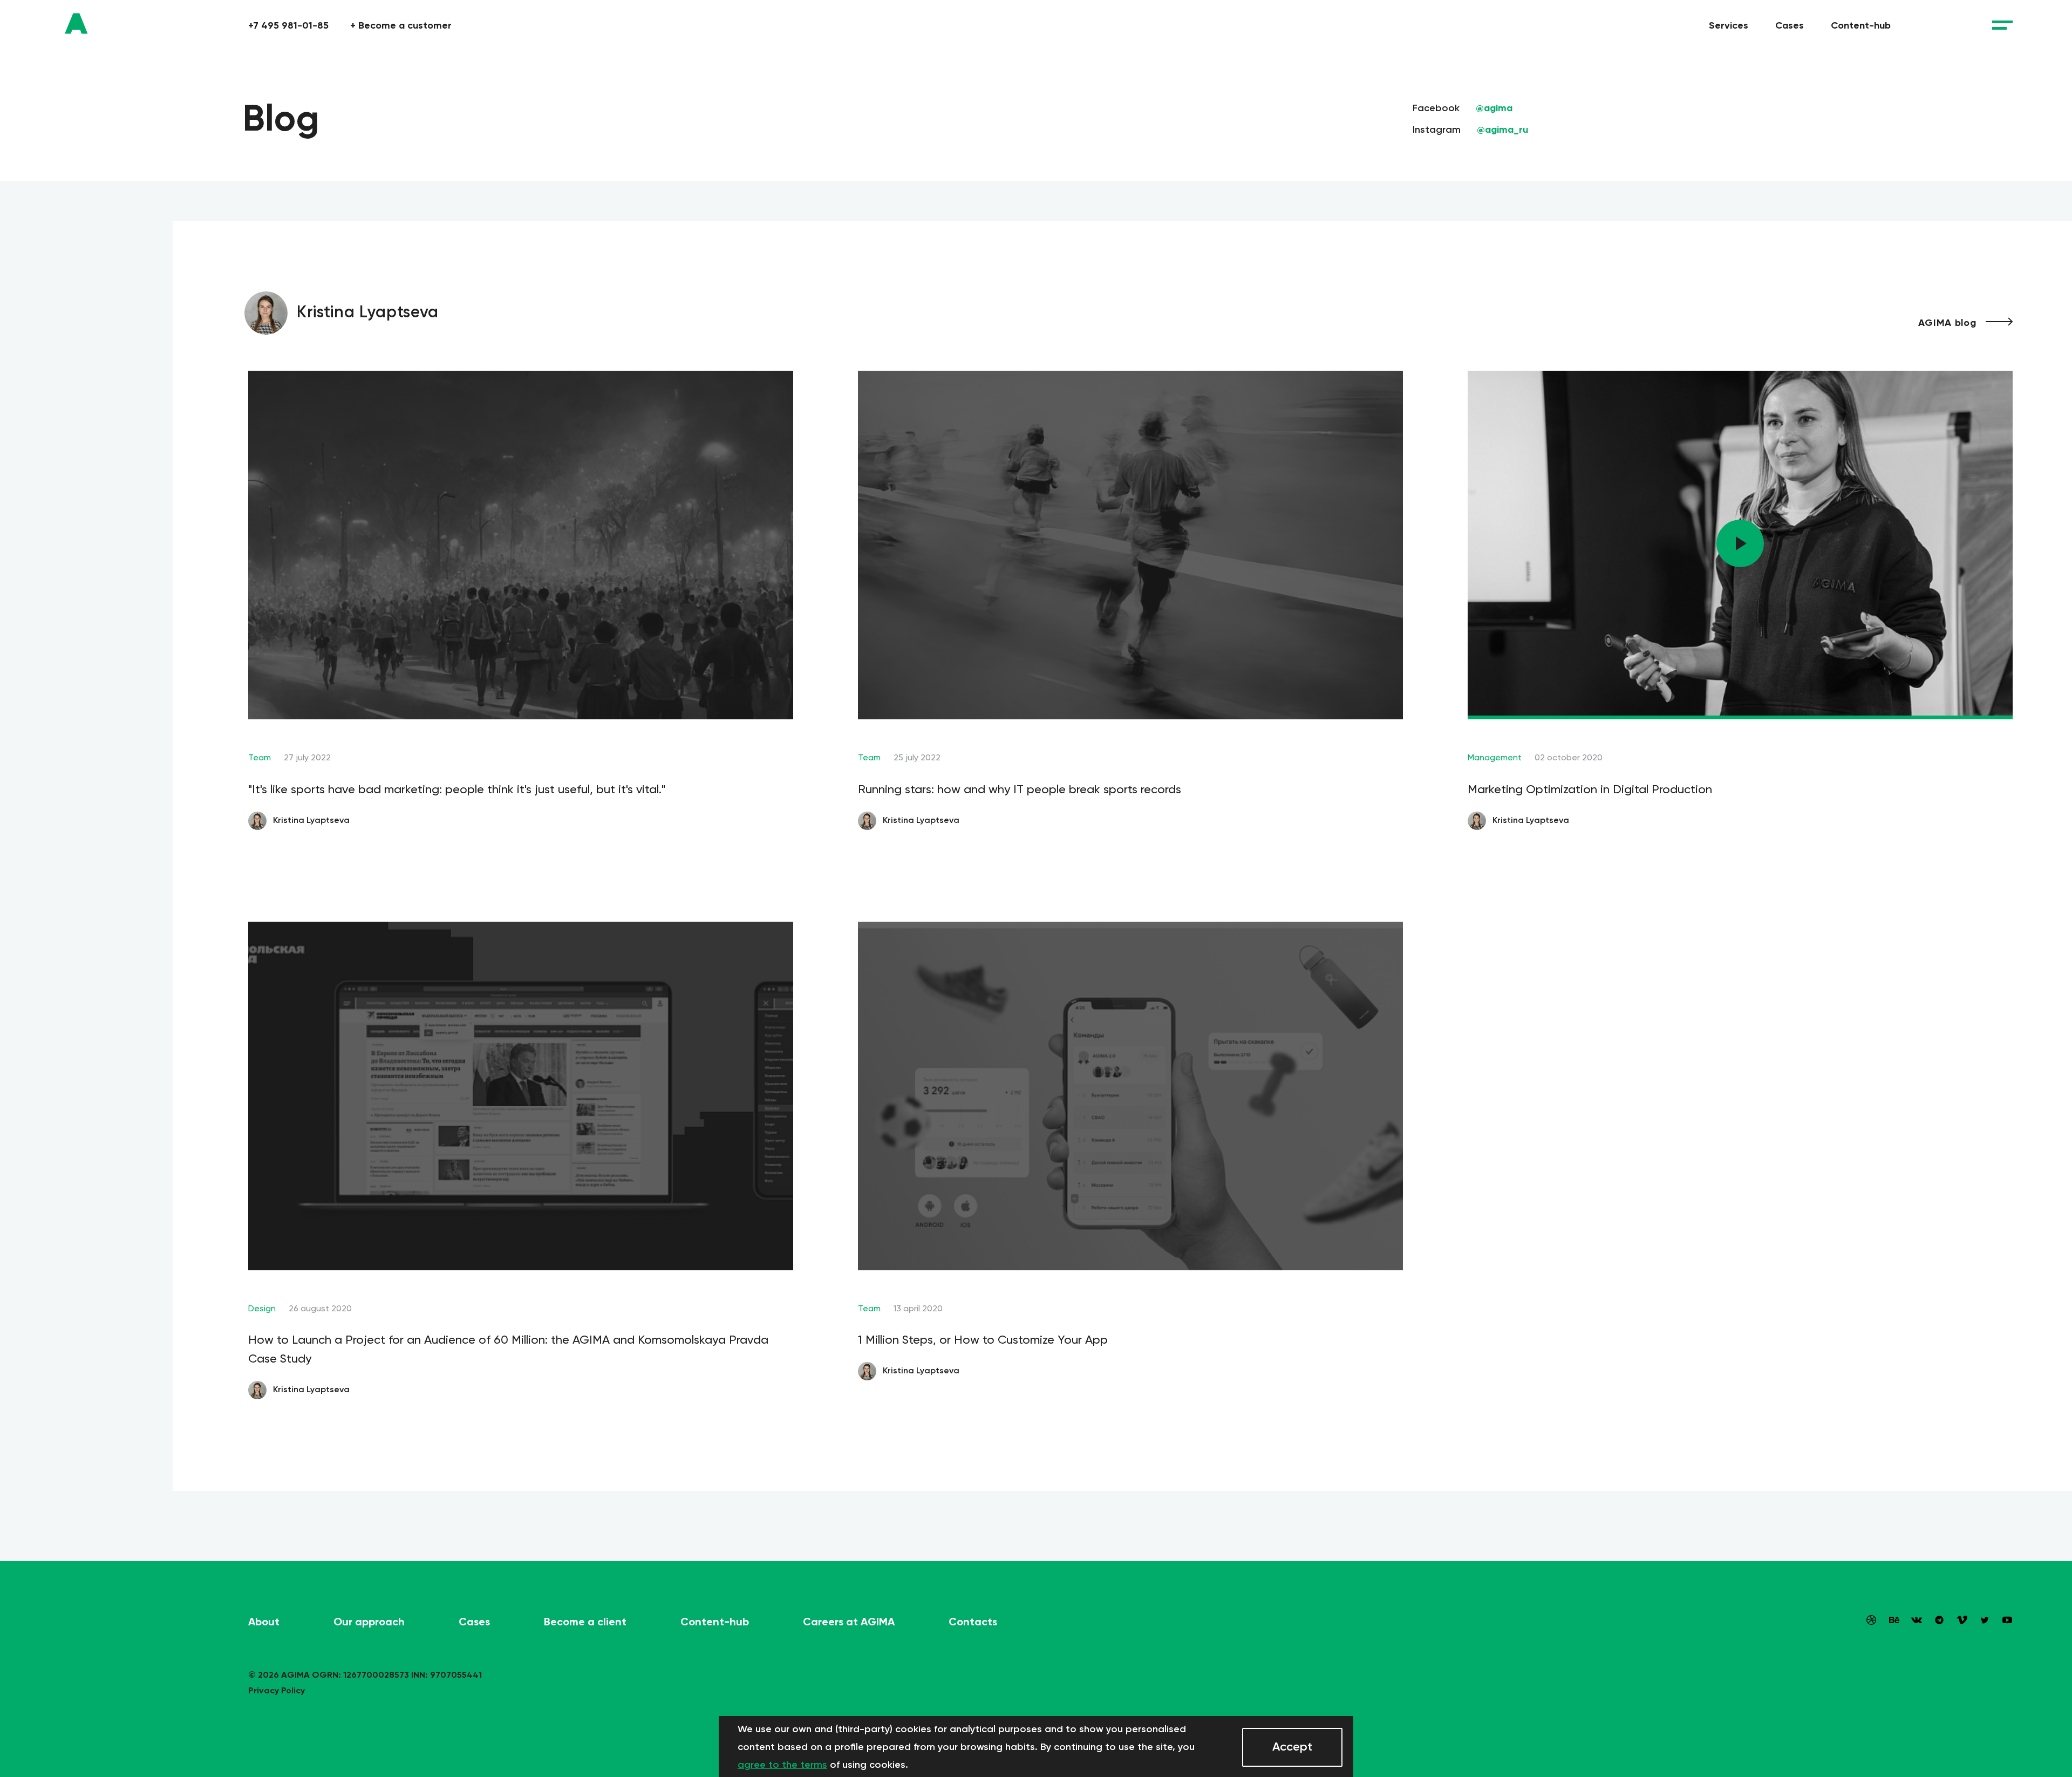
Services (1729, 25)
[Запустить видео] (1740, 543)
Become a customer (401, 25)
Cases (1790, 25)
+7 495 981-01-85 (288, 25)
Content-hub (1861, 25)
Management (1495, 757)
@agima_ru (1502, 130)
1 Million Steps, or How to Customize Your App (983, 1340)
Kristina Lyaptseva (310, 820)
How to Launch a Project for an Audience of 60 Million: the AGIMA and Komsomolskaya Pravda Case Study (508, 1349)
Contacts (973, 1622)
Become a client (585, 1622)
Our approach (369, 1622)
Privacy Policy (277, 1690)
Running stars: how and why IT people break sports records (1020, 789)
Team (260, 757)
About (264, 1622)
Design (262, 1308)
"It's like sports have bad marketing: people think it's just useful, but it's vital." (457, 789)
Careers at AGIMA (849, 1622)
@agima (1494, 108)
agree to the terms (782, 1765)
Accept (1292, 1747)
